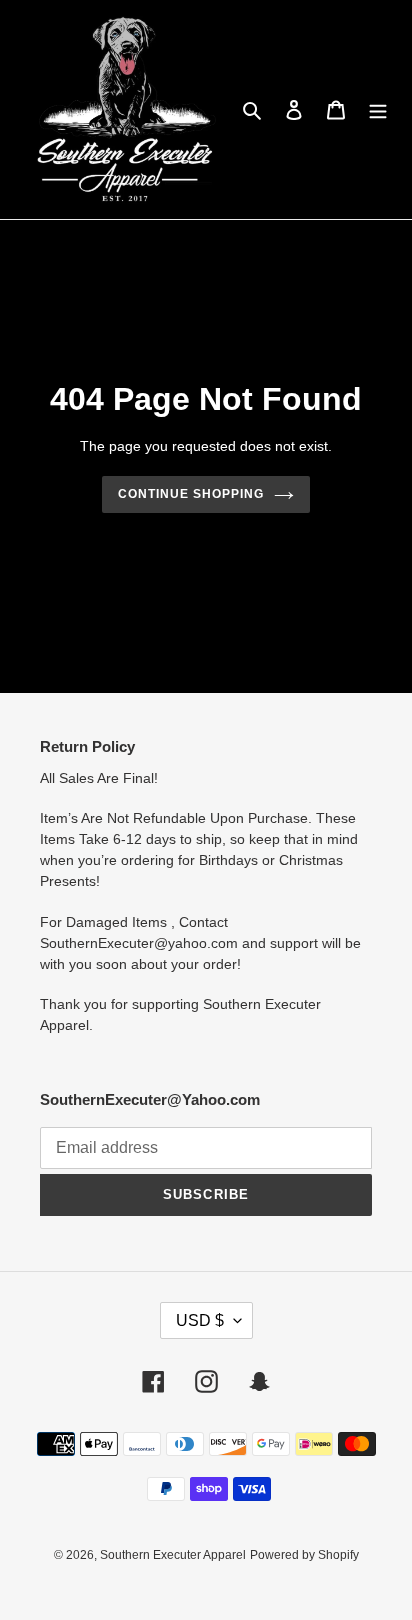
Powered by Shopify (304, 1555)
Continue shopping (191, 494)
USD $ (200, 1320)
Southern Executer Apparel (173, 1555)
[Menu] (378, 109)
